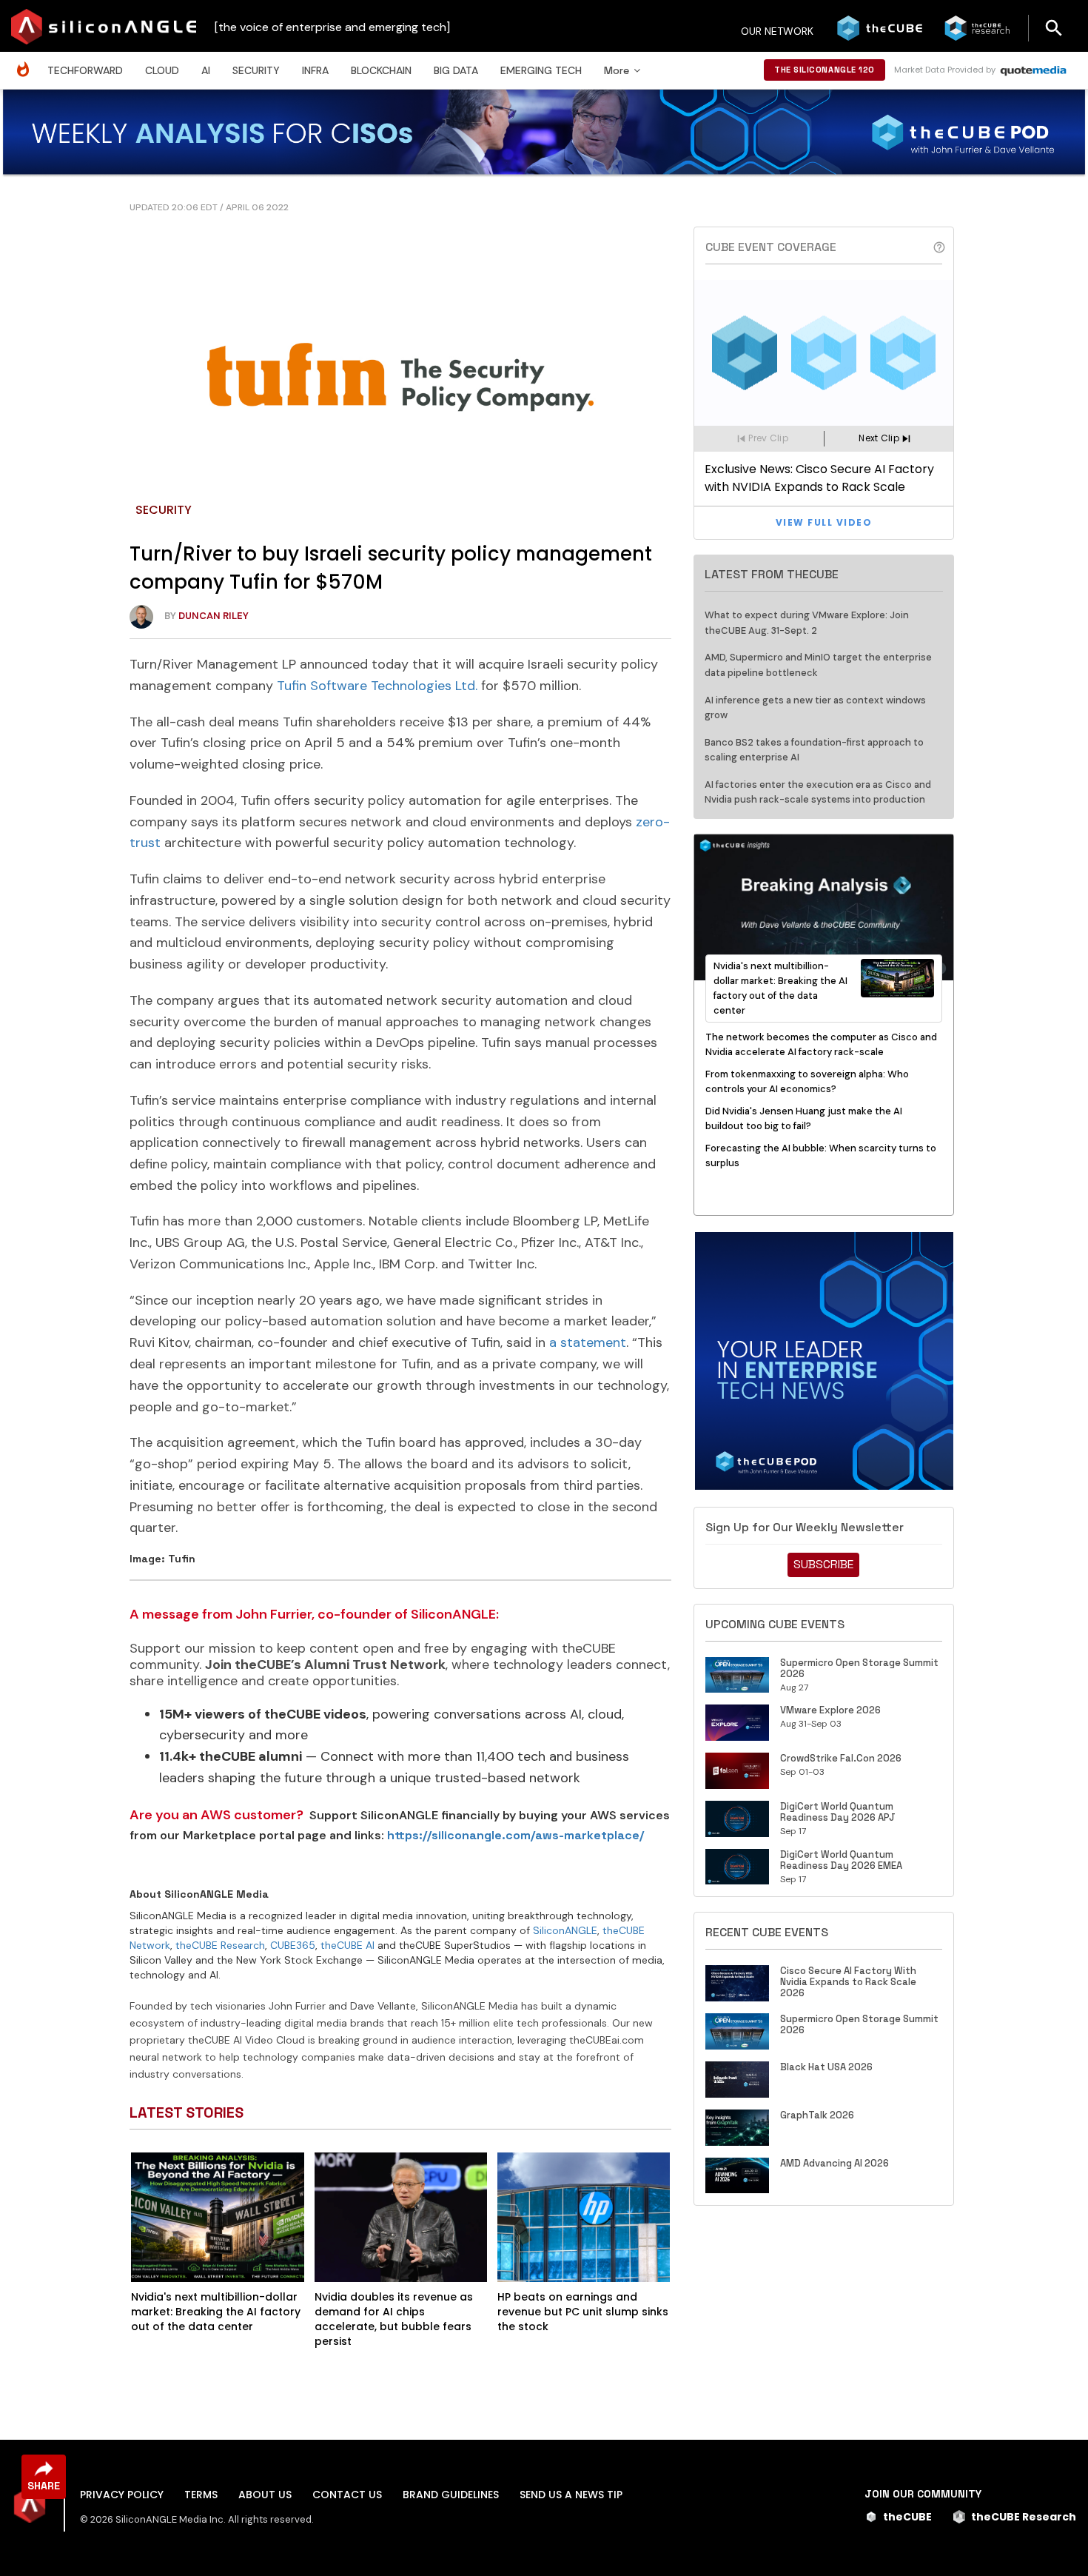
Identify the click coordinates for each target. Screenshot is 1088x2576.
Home (27, 62)
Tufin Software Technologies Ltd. (377, 686)
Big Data (456, 70)
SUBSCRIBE (823, 1564)
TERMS (201, 2495)
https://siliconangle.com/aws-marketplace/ (516, 1835)
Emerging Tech (541, 70)
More (617, 70)
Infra (315, 70)
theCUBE (907, 2517)
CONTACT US (347, 2495)
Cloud (162, 70)
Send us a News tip (571, 2495)
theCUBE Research (220, 1945)
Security (256, 70)
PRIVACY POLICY (122, 2495)
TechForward (85, 70)
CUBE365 (293, 1945)
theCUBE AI (347, 1945)
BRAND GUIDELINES (451, 2495)
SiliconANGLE (565, 1930)
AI (206, 70)
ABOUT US (265, 2495)
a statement (588, 1342)
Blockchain (381, 70)
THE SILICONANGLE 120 (825, 70)
